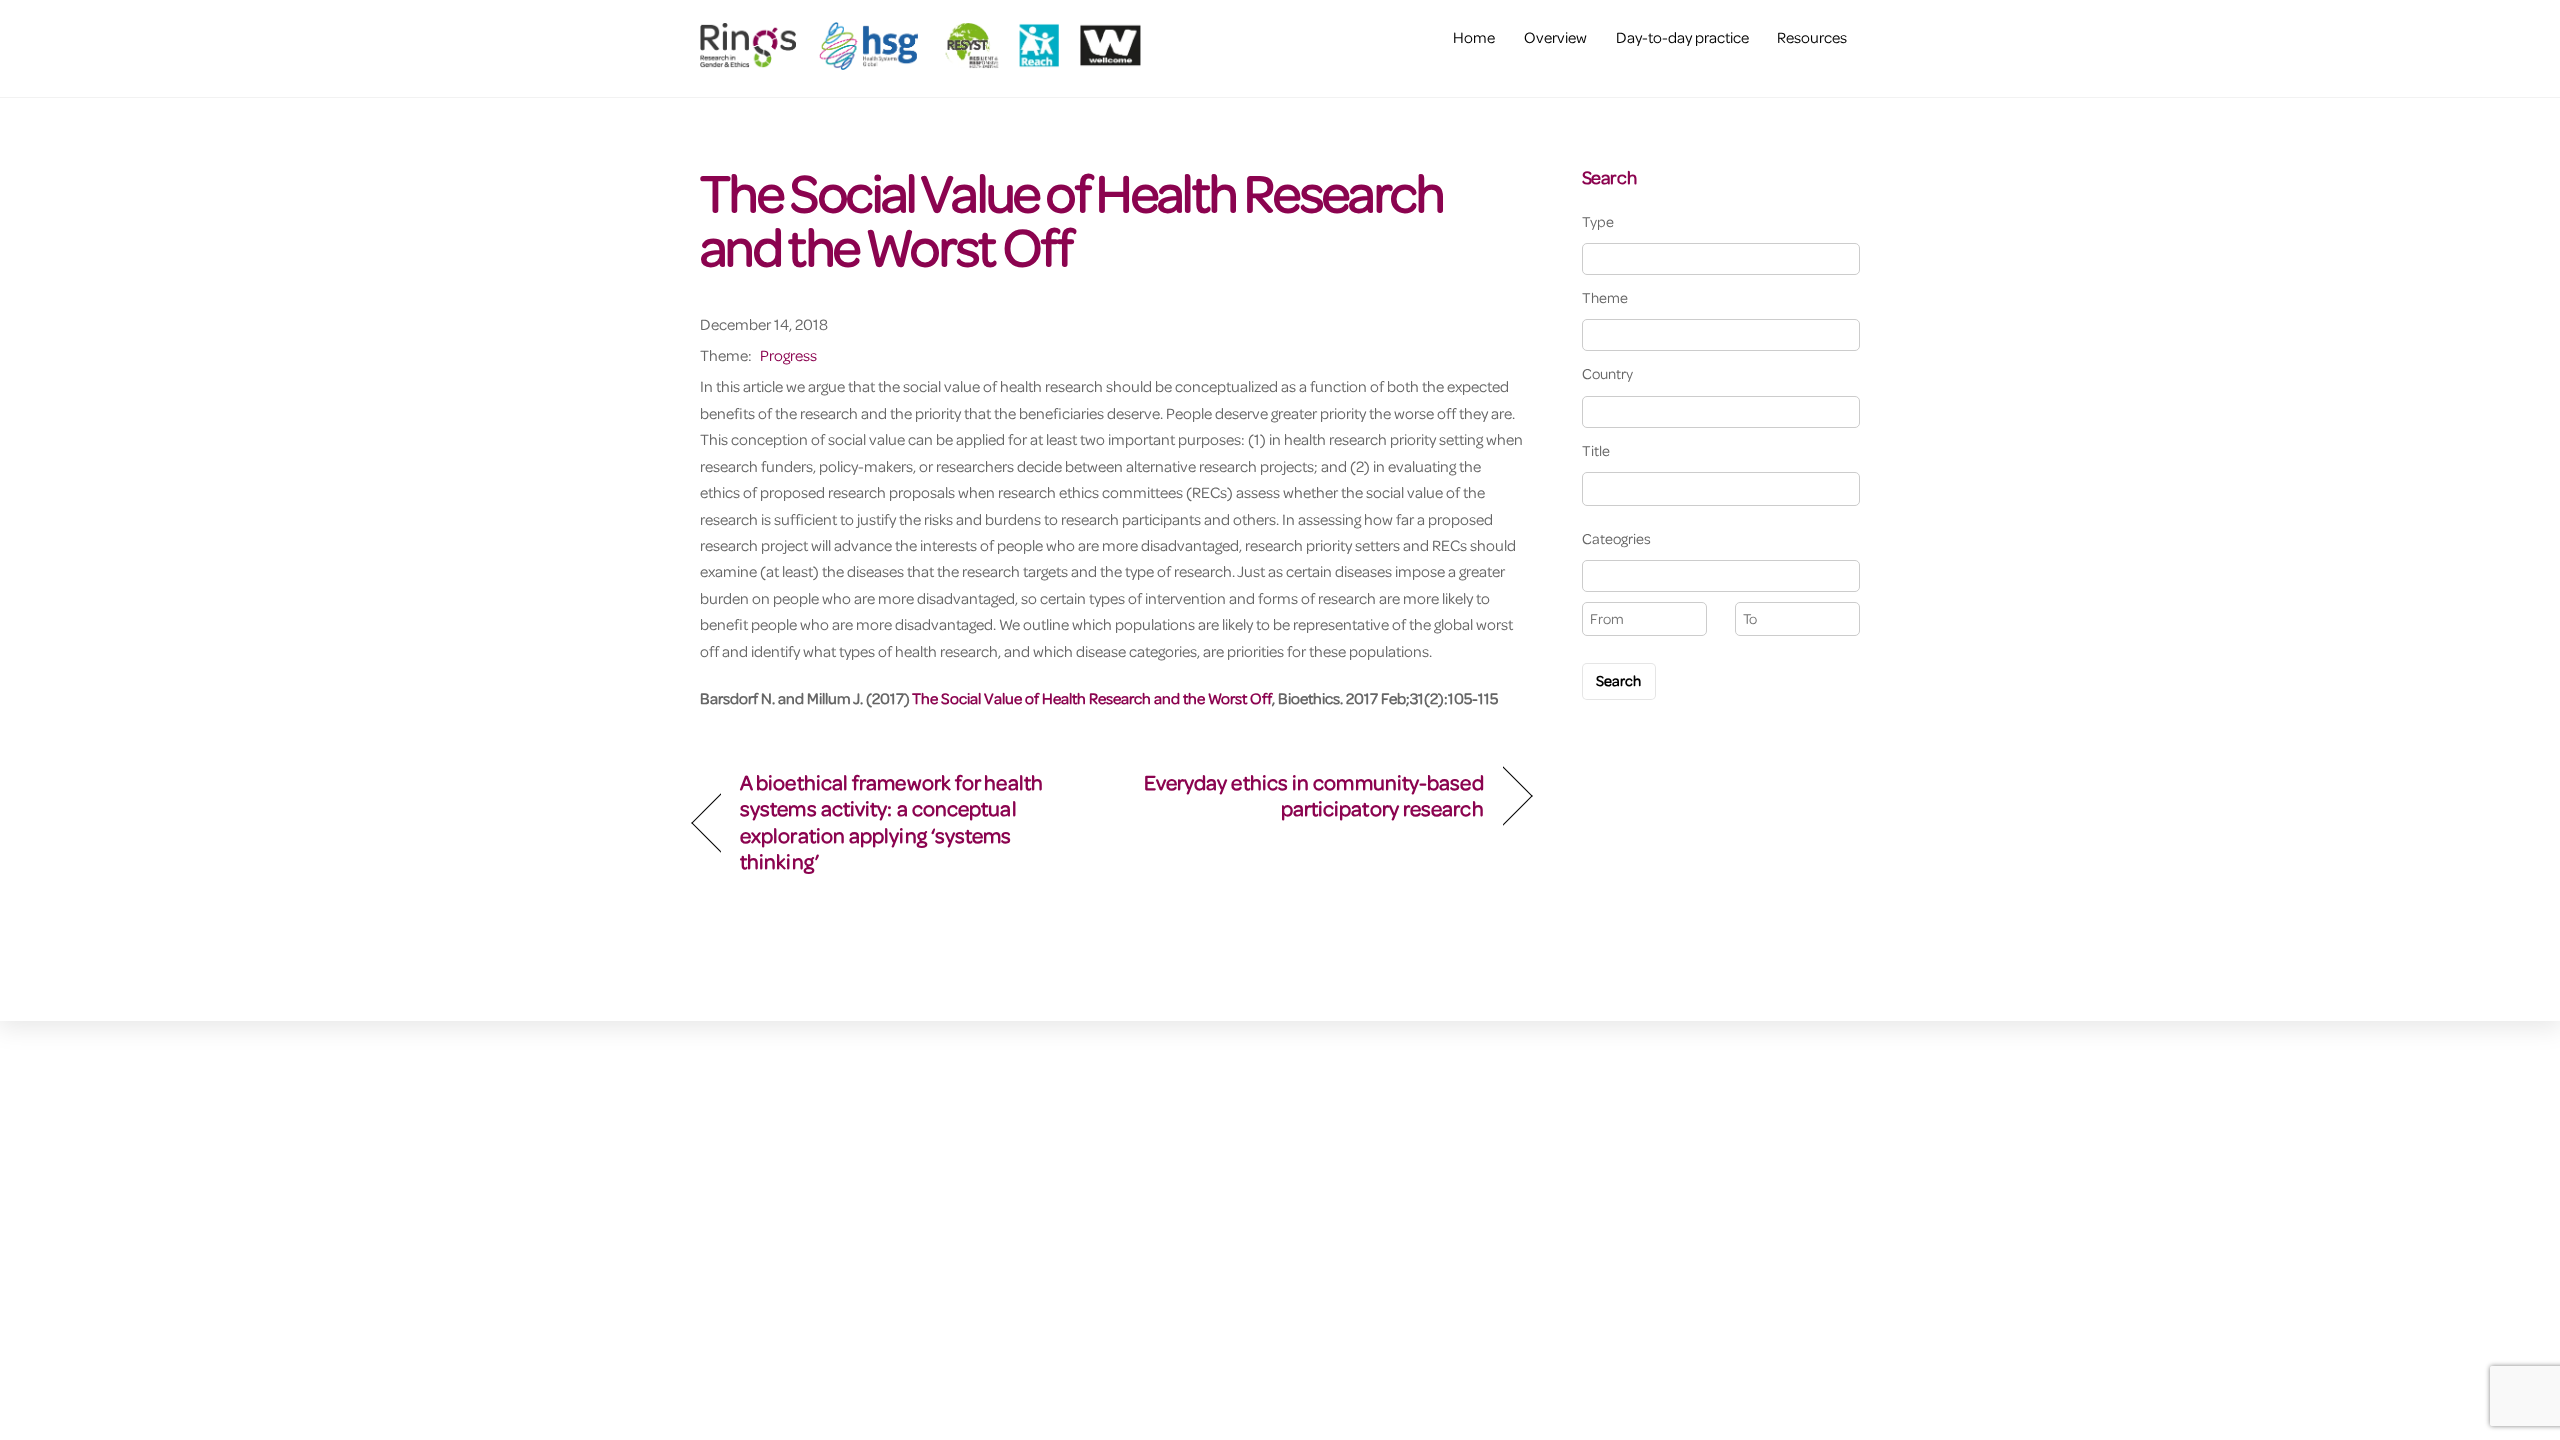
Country (1607, 373)
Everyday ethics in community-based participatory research (1310, 795)
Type (1598, 221)
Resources (1812, 37)
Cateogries (1616, 538)
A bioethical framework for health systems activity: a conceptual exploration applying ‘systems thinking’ (891, 822)
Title (1596, 450)
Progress (788, 355)
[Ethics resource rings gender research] (925, 60)
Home (1474, 37)
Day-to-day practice (1682, 37)
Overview (1555, 37)
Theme (1605, 297)
